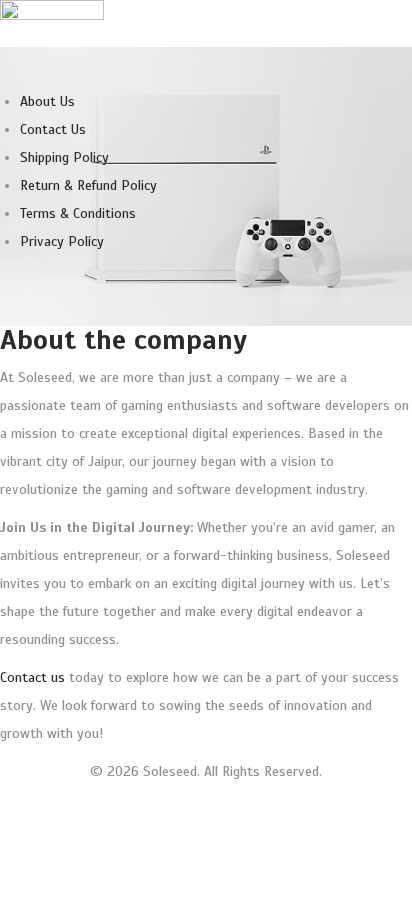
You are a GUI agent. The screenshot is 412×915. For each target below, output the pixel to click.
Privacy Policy (62, 241)
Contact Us (53, 129)
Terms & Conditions (78, 213)
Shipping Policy (64, 157)
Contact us (32, 677)
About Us (47, 101)
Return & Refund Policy (88, 185)
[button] (206, 60)
